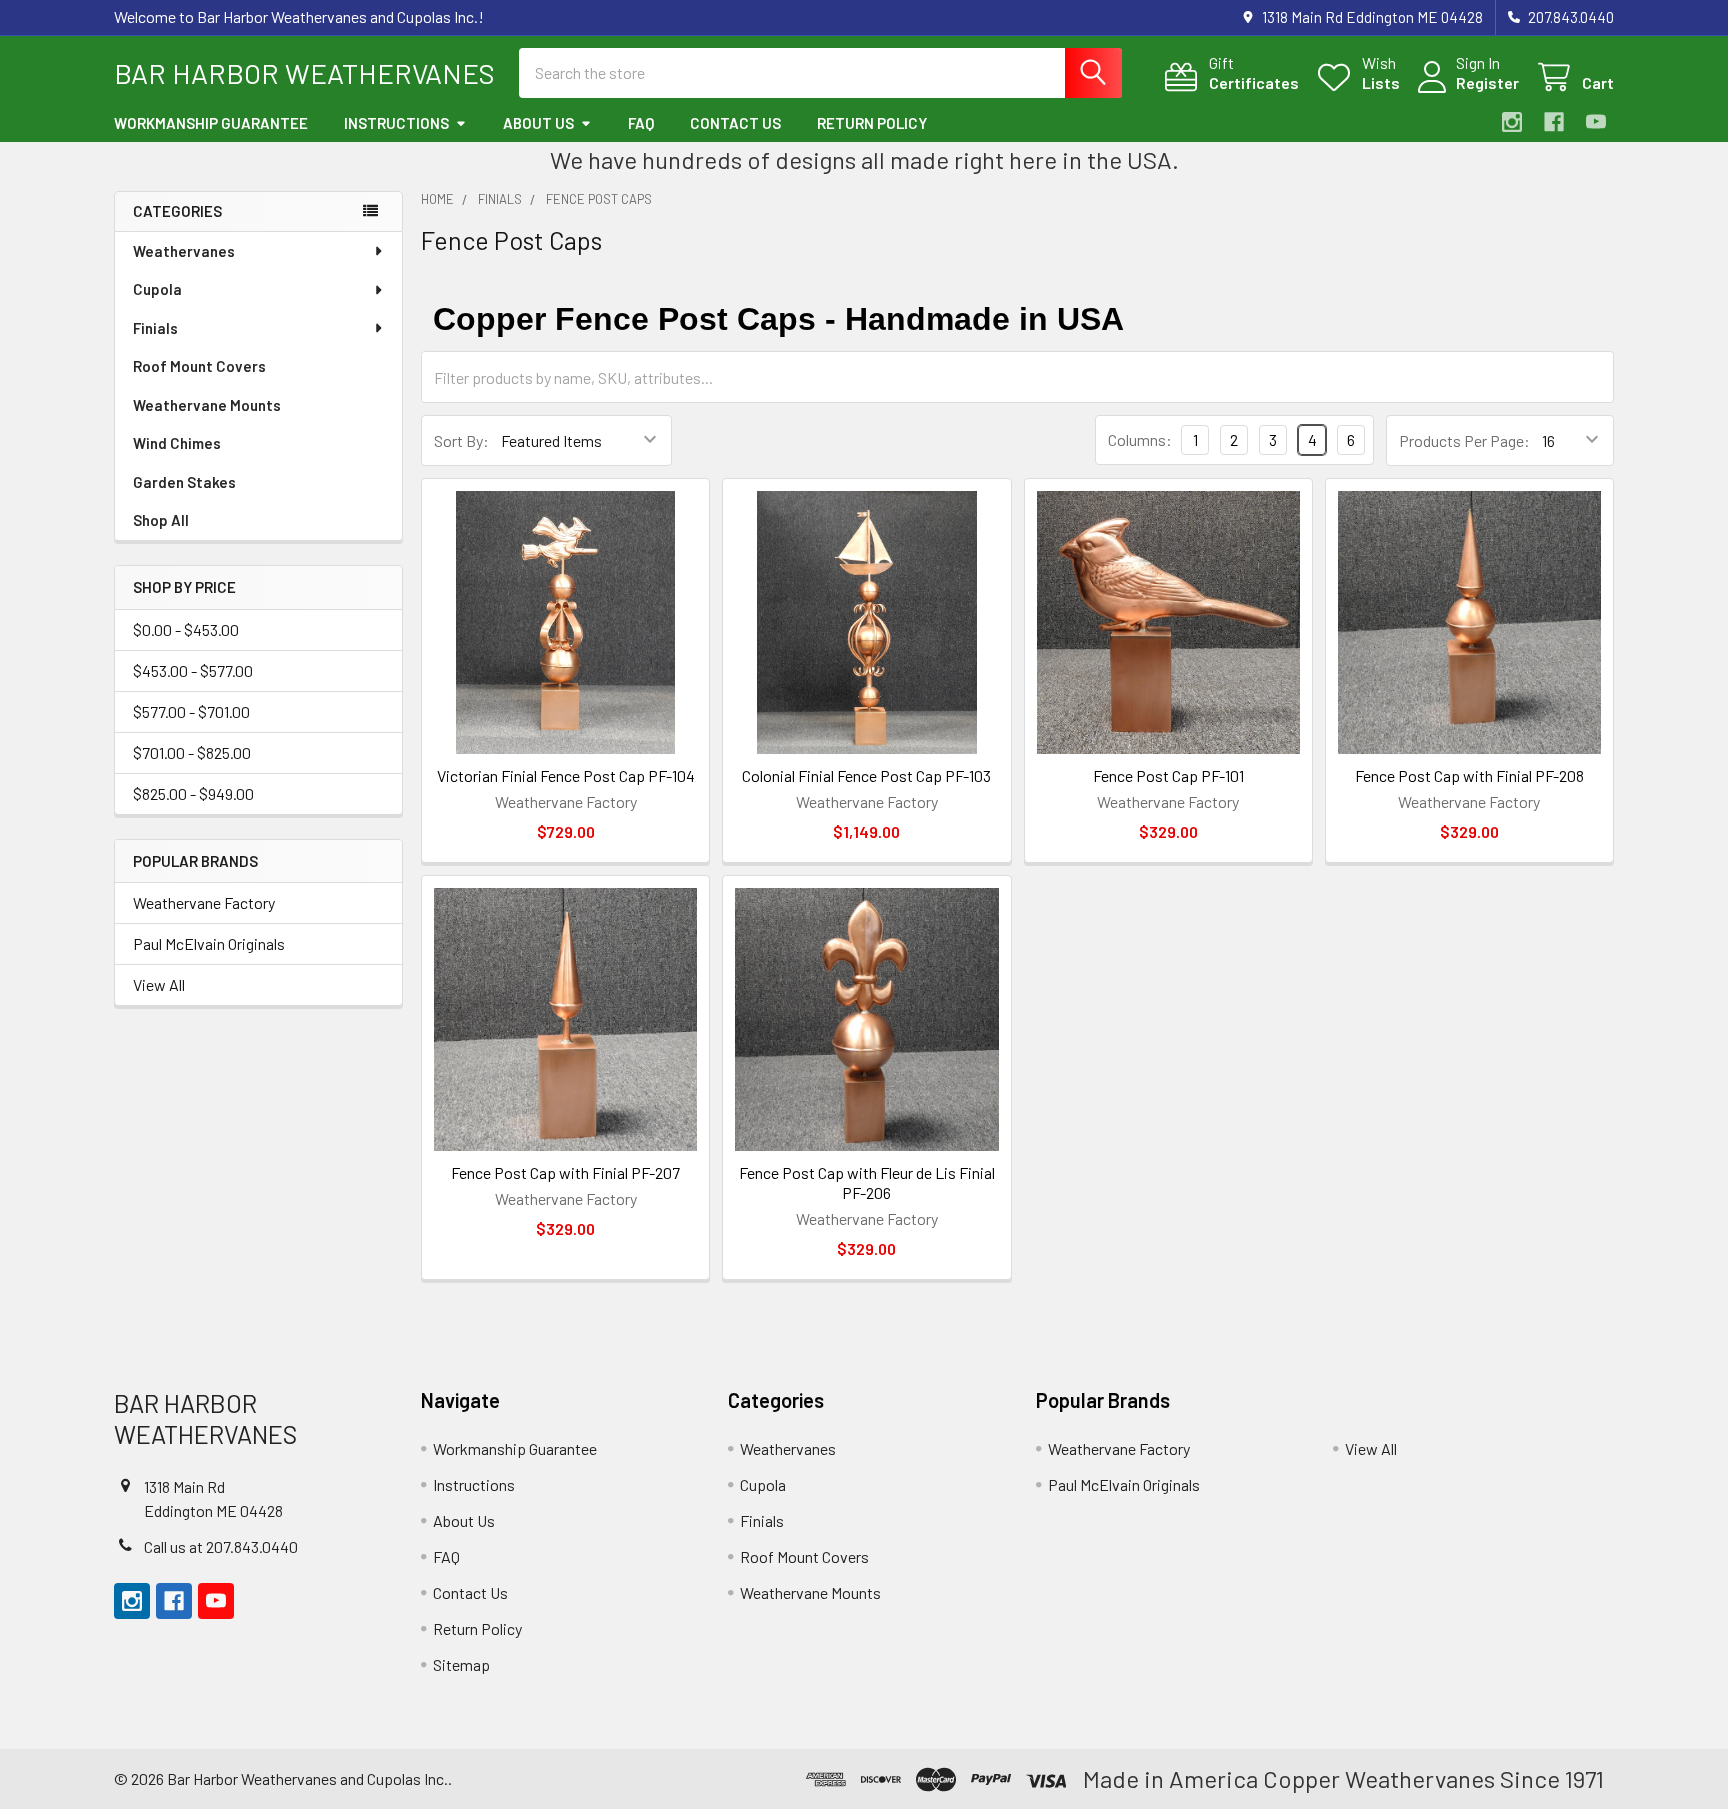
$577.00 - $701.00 (191, 711)
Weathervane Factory (204, 902)
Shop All (161, 520)
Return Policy (872, 123)
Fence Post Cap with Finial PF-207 (565, 1172)
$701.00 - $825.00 (192, 752)
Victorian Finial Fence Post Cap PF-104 (566, 775)
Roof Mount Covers (199, 366)
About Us (538, 123)
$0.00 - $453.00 (186, 629)
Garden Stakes (184, 482)
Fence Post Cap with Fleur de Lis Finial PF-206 (867, 1182)
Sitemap (461, 1664)
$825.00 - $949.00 (193, 793)
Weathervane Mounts (207, 405)
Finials (155, 328)
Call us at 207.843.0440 (221, 1546)
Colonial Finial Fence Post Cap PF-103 (866, 775)
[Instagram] (1512, 122)
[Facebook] (1554, 122)
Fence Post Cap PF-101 (1168, 775)
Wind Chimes (177, 443)
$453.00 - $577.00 (193, 670)
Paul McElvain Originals (209, 943)
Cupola (157, 289)
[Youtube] (1596, 122)
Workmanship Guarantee (211, 123)
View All (159, 984)
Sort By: (461, 440)
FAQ (641, 123)
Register (1487, 82)
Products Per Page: (1464, 440)
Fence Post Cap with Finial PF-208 (1469, 775)
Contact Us (735, 123)
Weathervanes (184, 251)
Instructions (396, 123)
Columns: (1140, 439)
